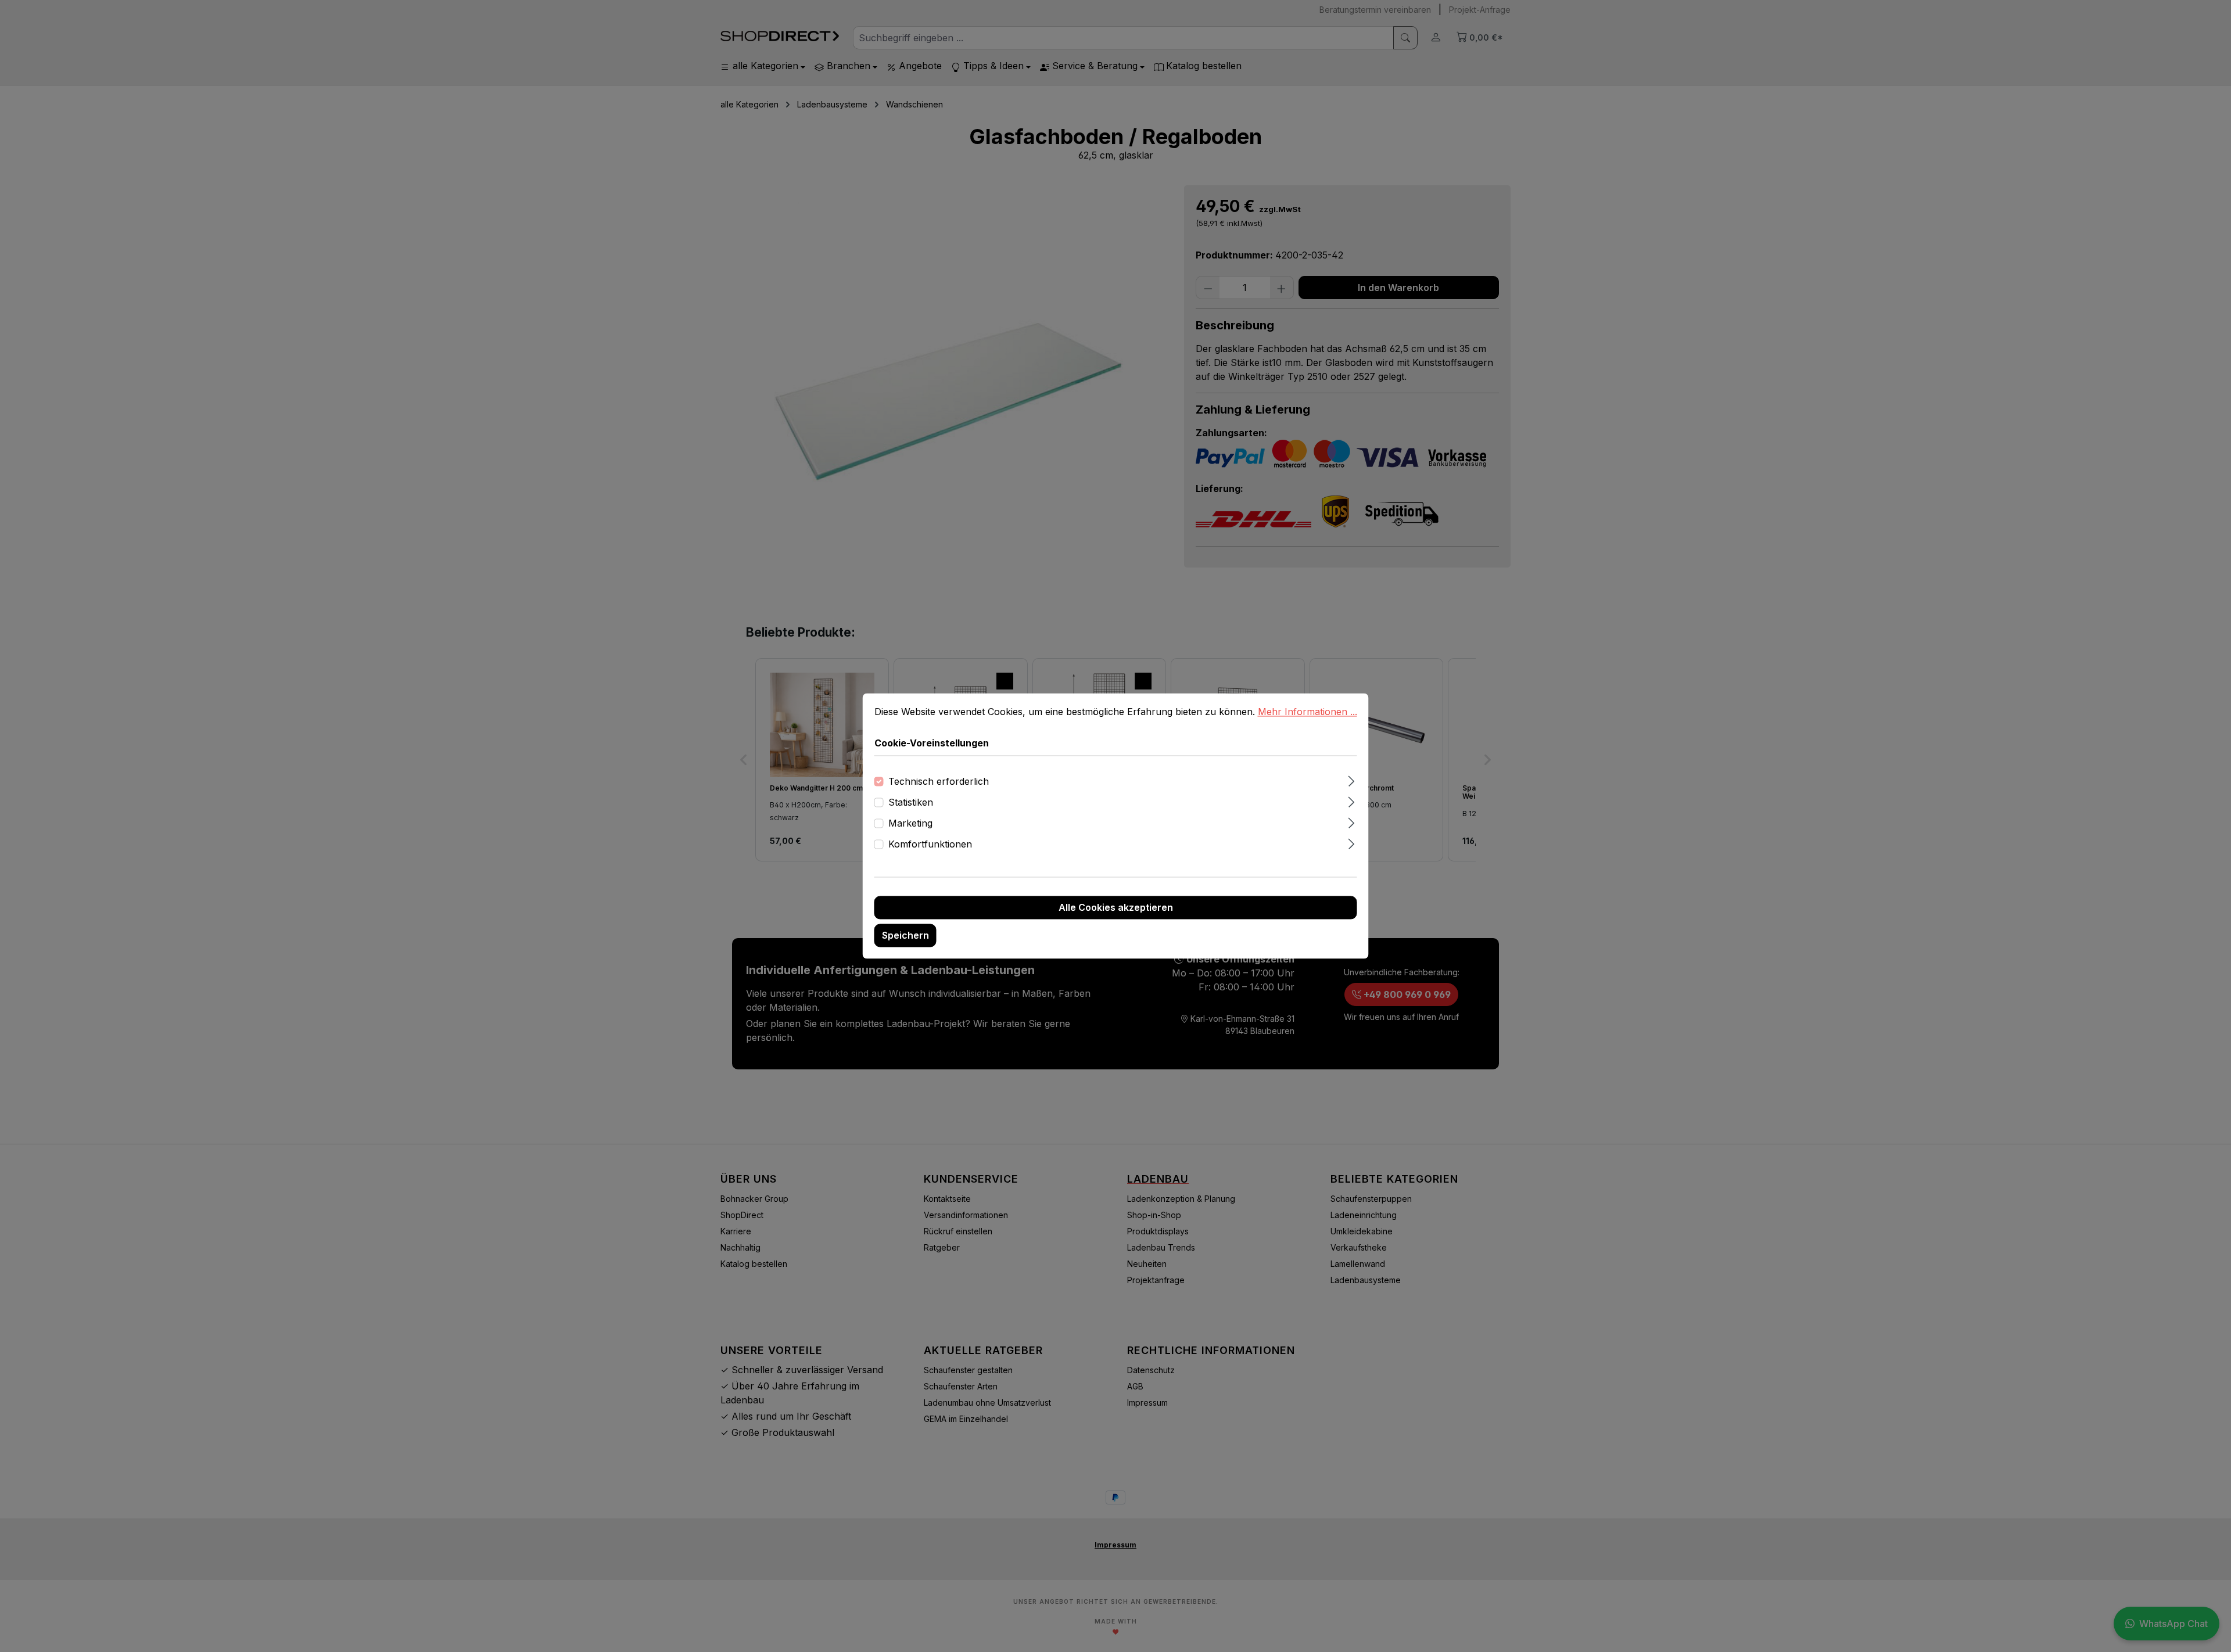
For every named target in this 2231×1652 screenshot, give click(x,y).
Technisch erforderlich (939, 782)
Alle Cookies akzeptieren (1116, 908)
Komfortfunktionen (930, 845)
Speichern (905, 936)
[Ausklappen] (1351, 780)
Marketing (910, 824)
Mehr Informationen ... (1308, 712)
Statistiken (911, 803)
